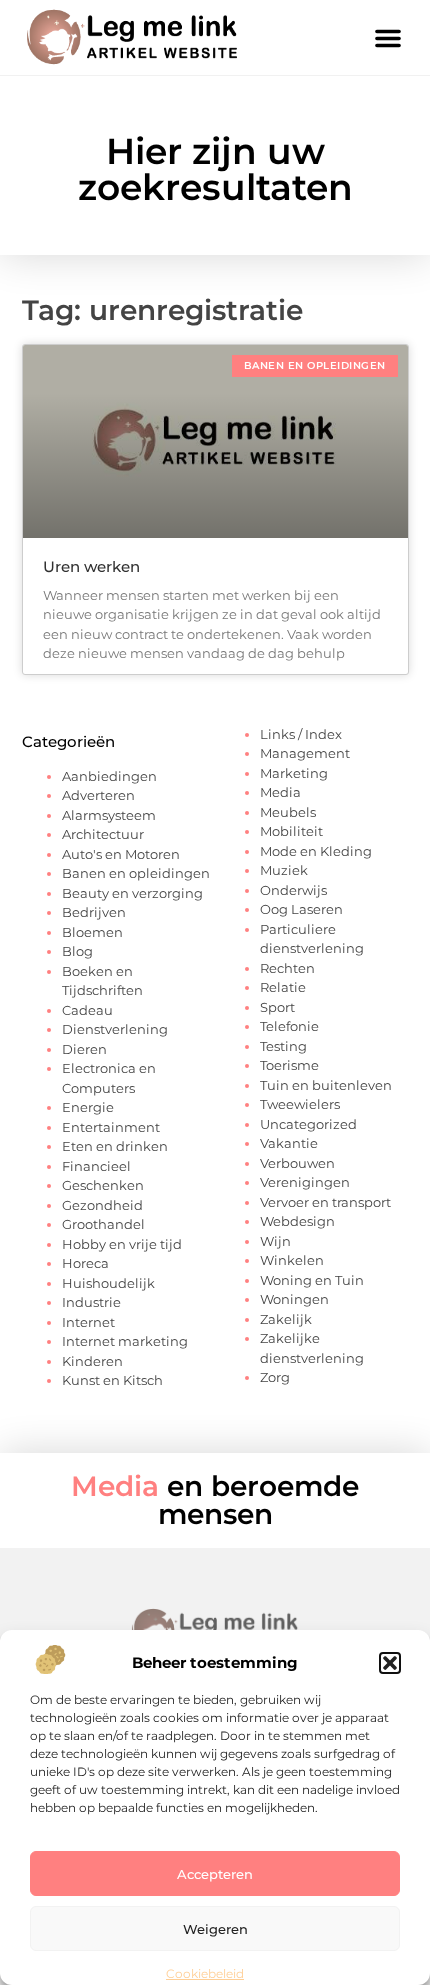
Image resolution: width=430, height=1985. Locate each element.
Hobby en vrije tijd (122, 1244)
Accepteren (215, 1874)
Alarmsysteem (109, 815)
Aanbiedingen (109, 776)
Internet (88, 1322)
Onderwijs (293, 890)
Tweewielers (300, 1104)
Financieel (96, 1166)
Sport (277, 1007)
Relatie (283, 987)
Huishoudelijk (108, 1283)
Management (305, 753)
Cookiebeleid (205, 1973)
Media (280, 792)
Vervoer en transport (325, 1202)
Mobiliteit (291, 831)
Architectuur (103, 834)
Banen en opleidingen (136, 873)
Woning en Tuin (312, 1280)
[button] (390, 1663)
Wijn (275, 1241)
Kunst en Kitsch (112, 1380)
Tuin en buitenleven (326, 1085)
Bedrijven (94, 912)
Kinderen (92, 1361)
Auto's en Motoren (121, 854)
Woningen (294, 1299)
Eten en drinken (115, 1146)
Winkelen (292, 1260)
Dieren (84, 1049)
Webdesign (297, 1221)
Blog (77, 951)
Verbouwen (297, 1163)
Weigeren (215, 1929)
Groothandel (103, 1224)
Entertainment (111, 1127)
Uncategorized (308, 1124)
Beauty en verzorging (132, 893)
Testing (283, 1046)
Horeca (85, 1263)
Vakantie (289, 1143)
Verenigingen (305, 1182)
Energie (88, 1107)
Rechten (287, 968)
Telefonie (289, 1026)
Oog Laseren (301, 909)
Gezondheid (102, 1205)
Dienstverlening (115, 1029)
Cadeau (87, 1010)
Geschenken (103, 1185)
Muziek (284, 870)
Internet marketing (125, 1341)
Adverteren (98, 795)
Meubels (288, 812)
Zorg (275, 1377)
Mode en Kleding (316, 851)
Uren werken (91, 566)
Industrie (91, 1302)
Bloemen (92, 932)
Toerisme (289, 1065)
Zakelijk (286, 1319)
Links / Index (301, 734)
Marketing (294, 773)
